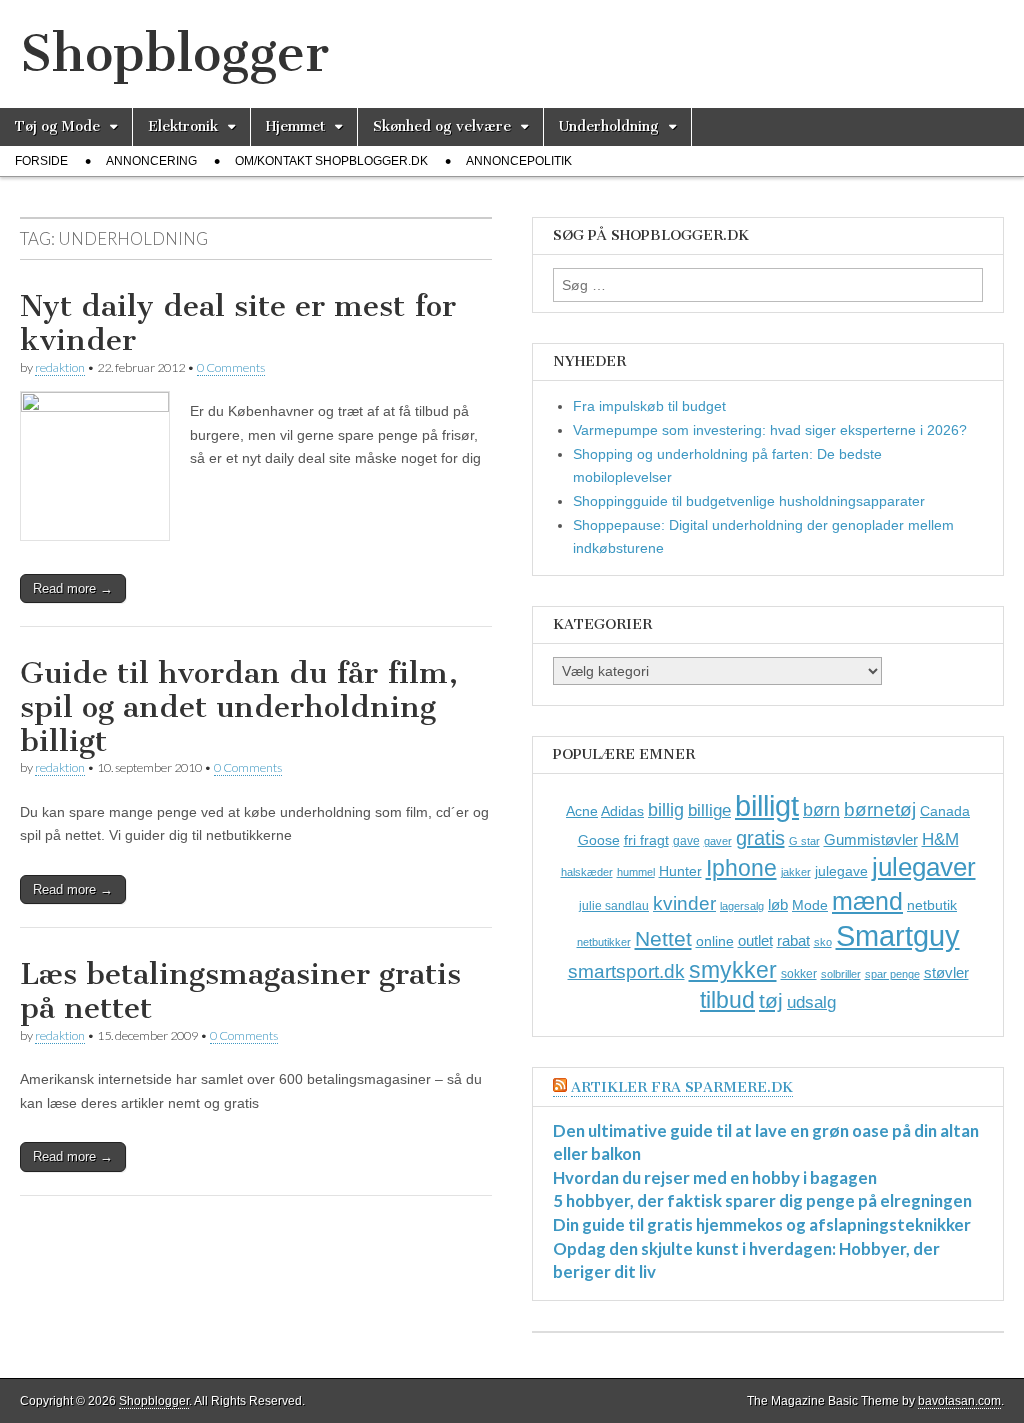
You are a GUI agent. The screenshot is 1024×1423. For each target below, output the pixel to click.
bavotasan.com (959, 1401)
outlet (755, 940)
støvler (946, 972)
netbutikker (604, 942)
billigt (767, 805)
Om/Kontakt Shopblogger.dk (331, 161)
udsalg (811, 1002)
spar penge (892, 974)
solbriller (841, 974)
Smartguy (898, 936)
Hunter (680, 871)
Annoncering (151, 161)
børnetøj (880, 809)
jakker (796, 872)
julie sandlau (614, 906)
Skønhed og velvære (442, 126)
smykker (733, 970)
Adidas (622, 811)
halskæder (587, 872)
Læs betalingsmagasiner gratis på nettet (240, 991)
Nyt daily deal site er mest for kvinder (238, 323)
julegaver (924, 867)
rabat (793, 940)
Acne (582, 811)
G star (804, 841)
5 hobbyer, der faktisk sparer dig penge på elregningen (762, 1200)
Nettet (663, 938)
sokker (799, 974)
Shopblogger (174, 53)
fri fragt (646, 840)
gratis (760, 838)
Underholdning (609, 126)
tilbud (727, 1000)
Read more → (73, 588)
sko (823, 942)
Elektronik (183, 126)
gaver (718, 841)
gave (686, 841)
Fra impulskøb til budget (649, 406)
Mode (810, 905)
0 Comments (231, 367)
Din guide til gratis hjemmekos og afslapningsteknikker (762, 1224)
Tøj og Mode (57, 126)
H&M (940, 839)
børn (821, 810)
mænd (867, 901)
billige (709, 810)
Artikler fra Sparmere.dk (682, 1087)
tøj (771, 1000)
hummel (636, 872)
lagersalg (742, 906)
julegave (841, 871)
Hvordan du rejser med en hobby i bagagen (715, 1177)
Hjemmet (295, 126)
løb (778, 904)
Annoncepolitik (519, 161)
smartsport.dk (626, 971)
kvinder (684, 903)
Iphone (741, 868)
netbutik (932, 905)
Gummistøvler (871, 839)
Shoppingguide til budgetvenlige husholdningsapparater (749, 501)
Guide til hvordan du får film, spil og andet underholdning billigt (239, 706)
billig (666, 810)
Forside (41, 161)
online (715, 941)
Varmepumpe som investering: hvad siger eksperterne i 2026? (770, 430)
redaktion (60, 367)
